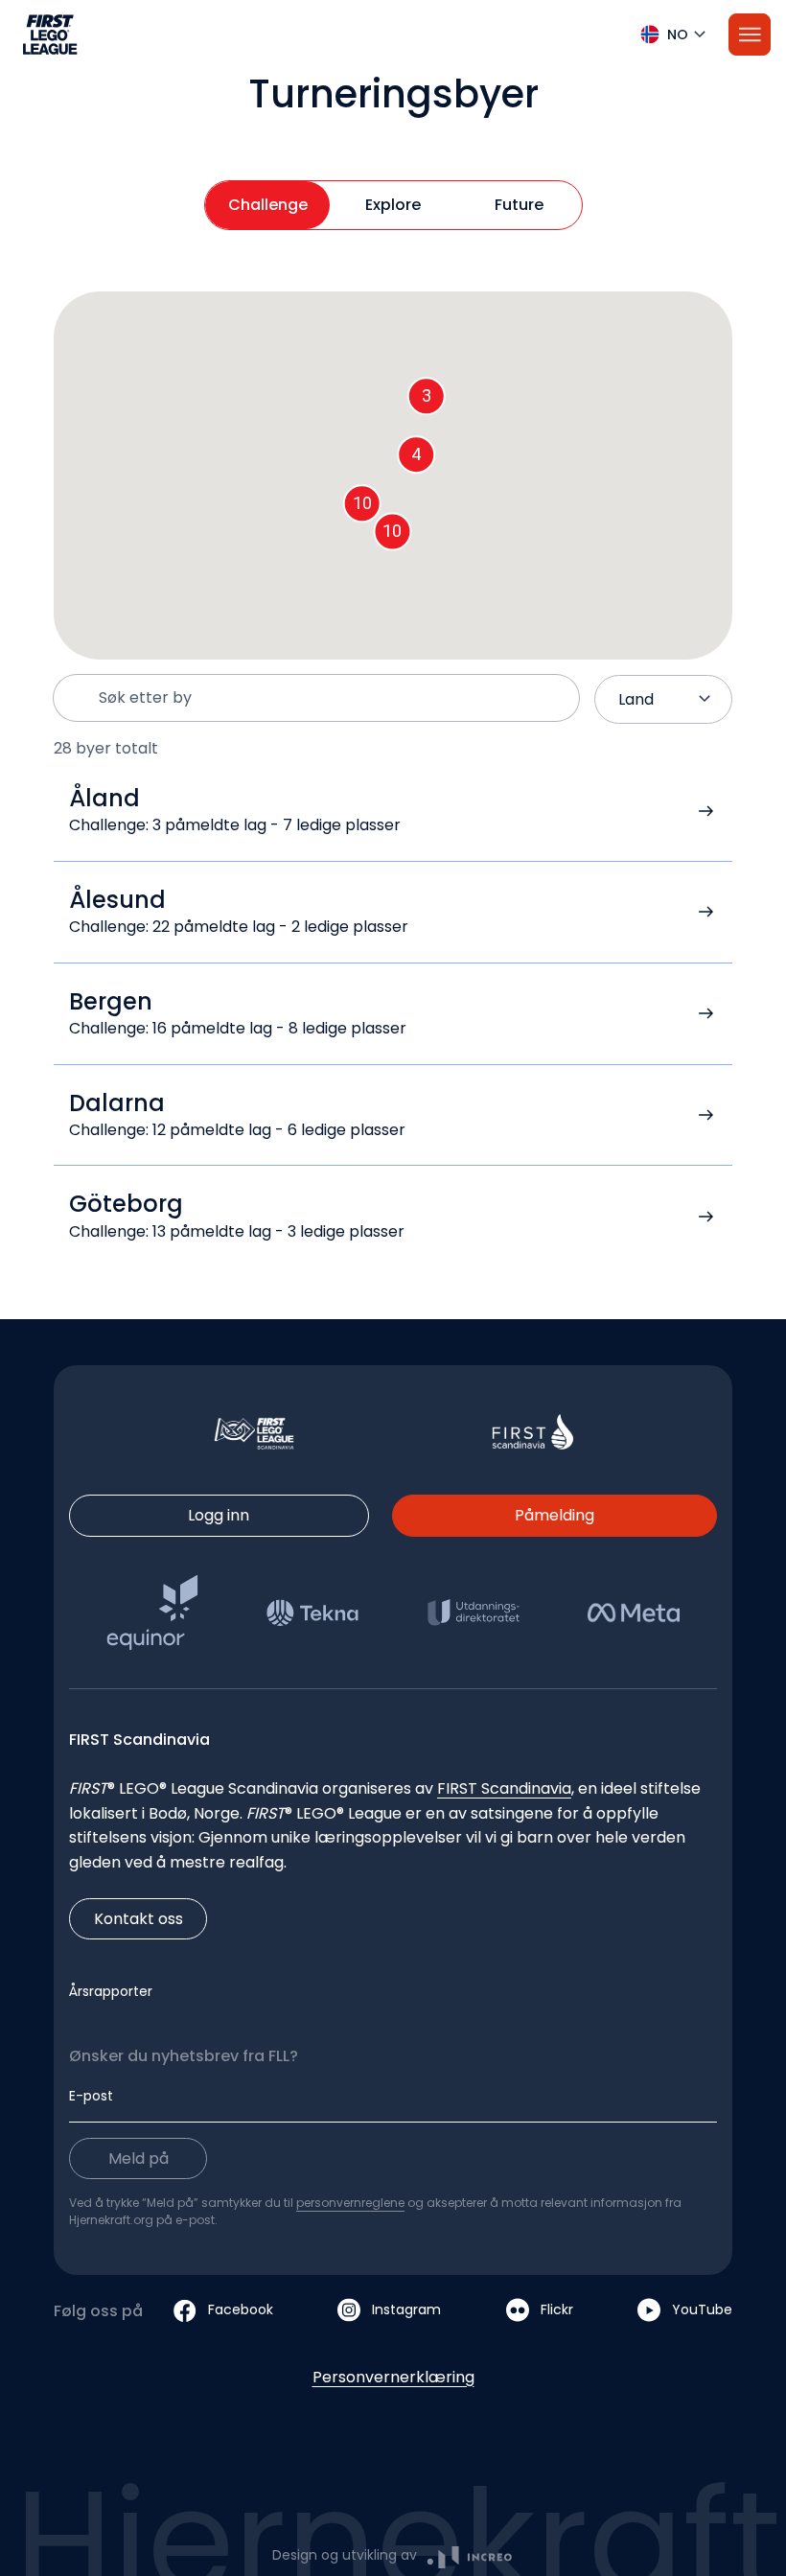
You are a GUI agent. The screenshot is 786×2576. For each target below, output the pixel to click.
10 (392, 531)
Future (519, 205)
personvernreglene (350, 2203)
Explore (393, 205)
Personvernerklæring (393, 2377)
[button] (393, 35)
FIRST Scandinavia (504, 1788)
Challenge (268, 205)
